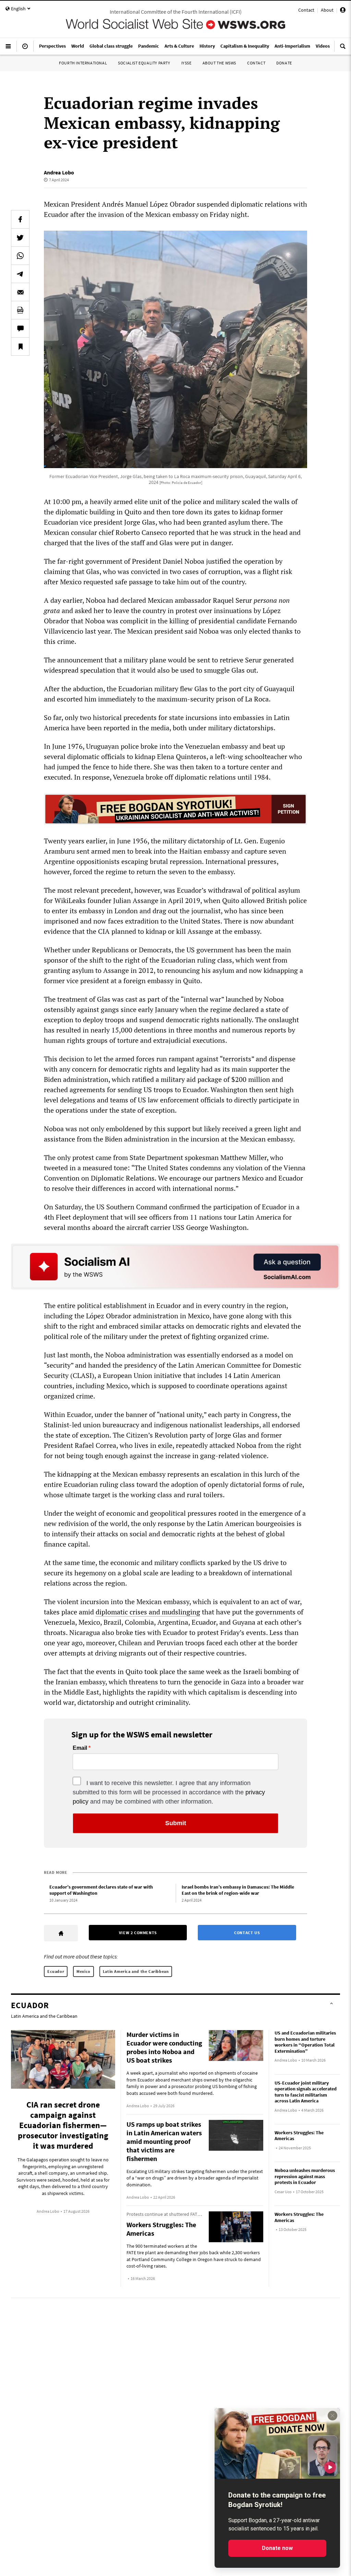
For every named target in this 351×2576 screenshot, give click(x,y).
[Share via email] (20, 292)
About (327, 10)
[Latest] (25, 49)
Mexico (83, 1971)
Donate (284, 63)
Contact (306, 10)
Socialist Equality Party (144, 63)
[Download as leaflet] (20, 310)
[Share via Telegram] (20, 274)
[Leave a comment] (20, 328)
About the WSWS (219, 63)
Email (80, 1748)
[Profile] (343, 11)
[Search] (343, 49)
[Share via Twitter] (20, 237)
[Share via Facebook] (20, 219)
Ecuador (56, 1971)
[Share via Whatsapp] (20, 256)
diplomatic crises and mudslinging (148, 1612)
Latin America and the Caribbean (136, 1971)
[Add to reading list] (20, 346)
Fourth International (83, 63)
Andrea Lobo (59, 172)
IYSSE (186, 63)
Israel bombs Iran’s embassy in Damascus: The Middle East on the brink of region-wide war (238, 1890)
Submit (176, 1823)
